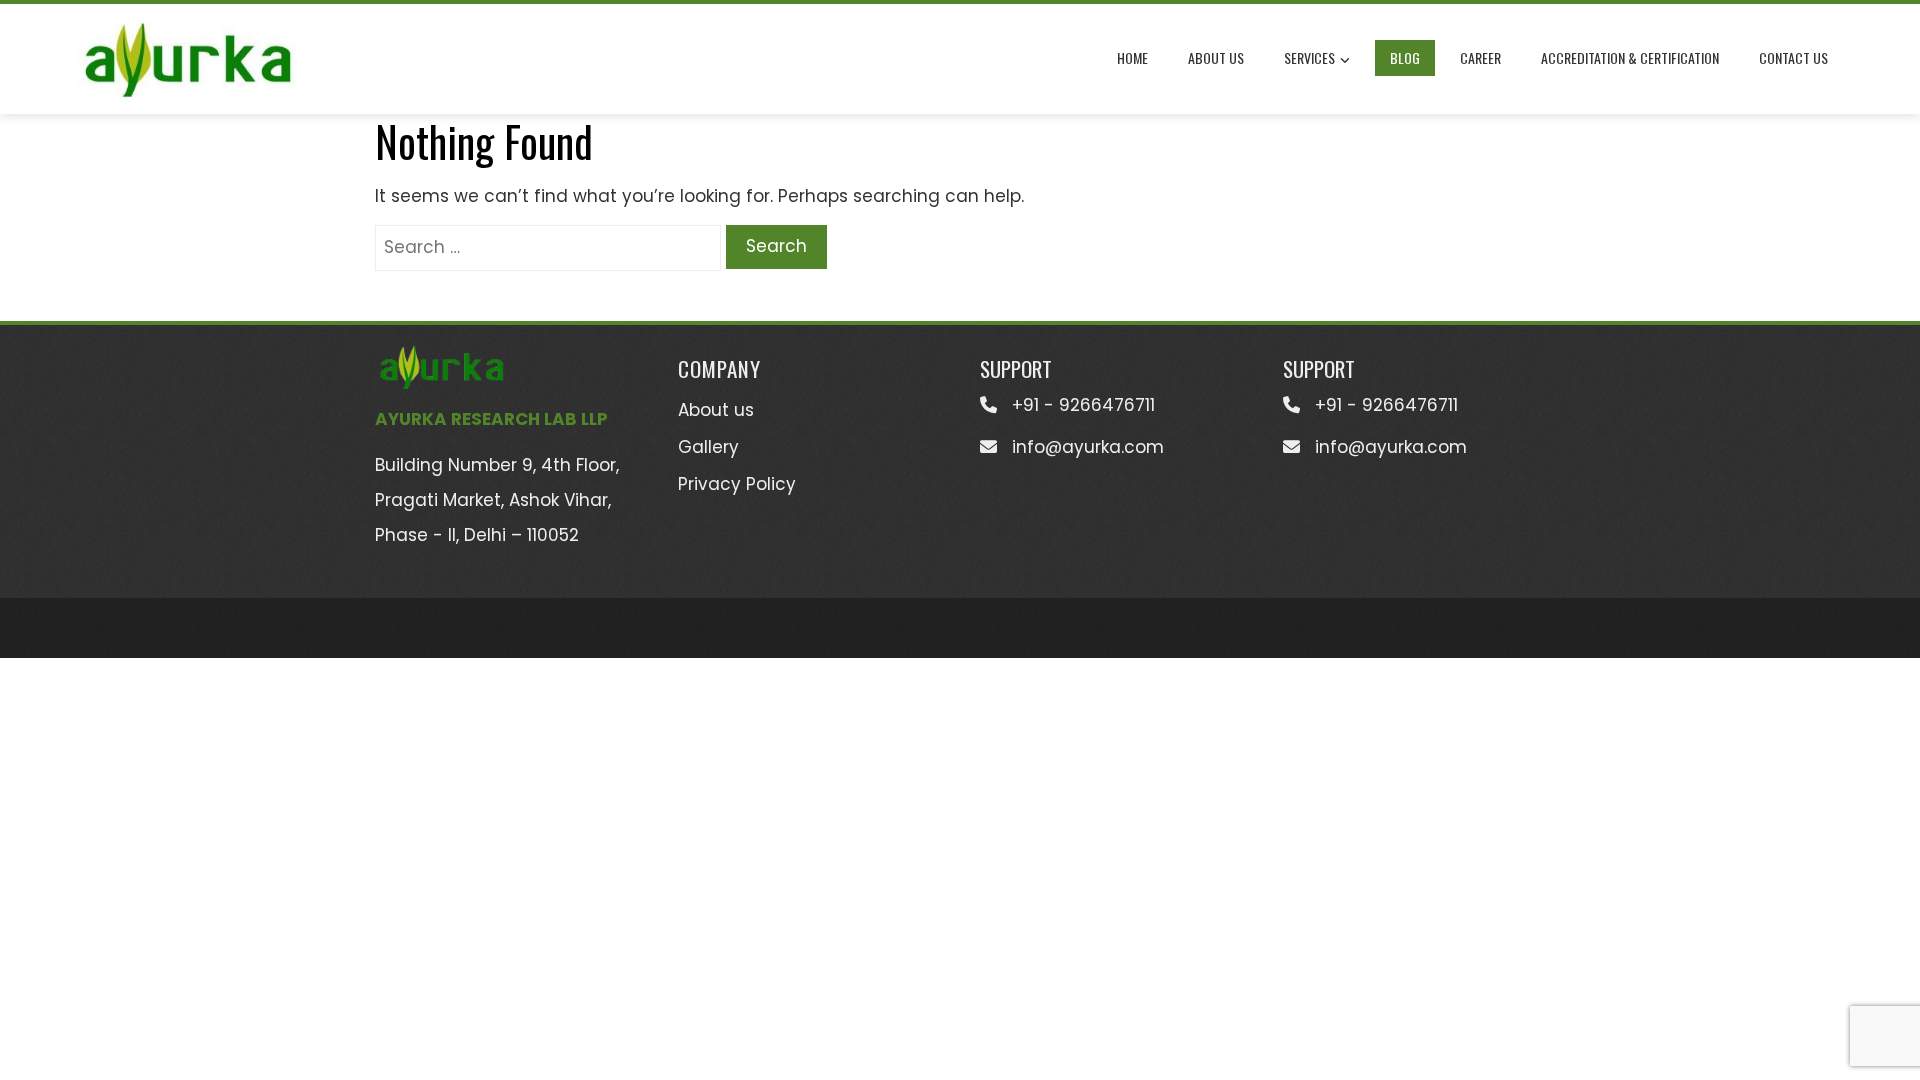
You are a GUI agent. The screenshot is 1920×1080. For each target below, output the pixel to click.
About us (1216, 57)
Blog (1405, 57)
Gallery (708, 447)
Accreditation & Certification (1630, 57)
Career (1480, 57)
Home (1132, 57)
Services (1309, 57)
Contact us (1793, 57)
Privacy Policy (737, 484)
